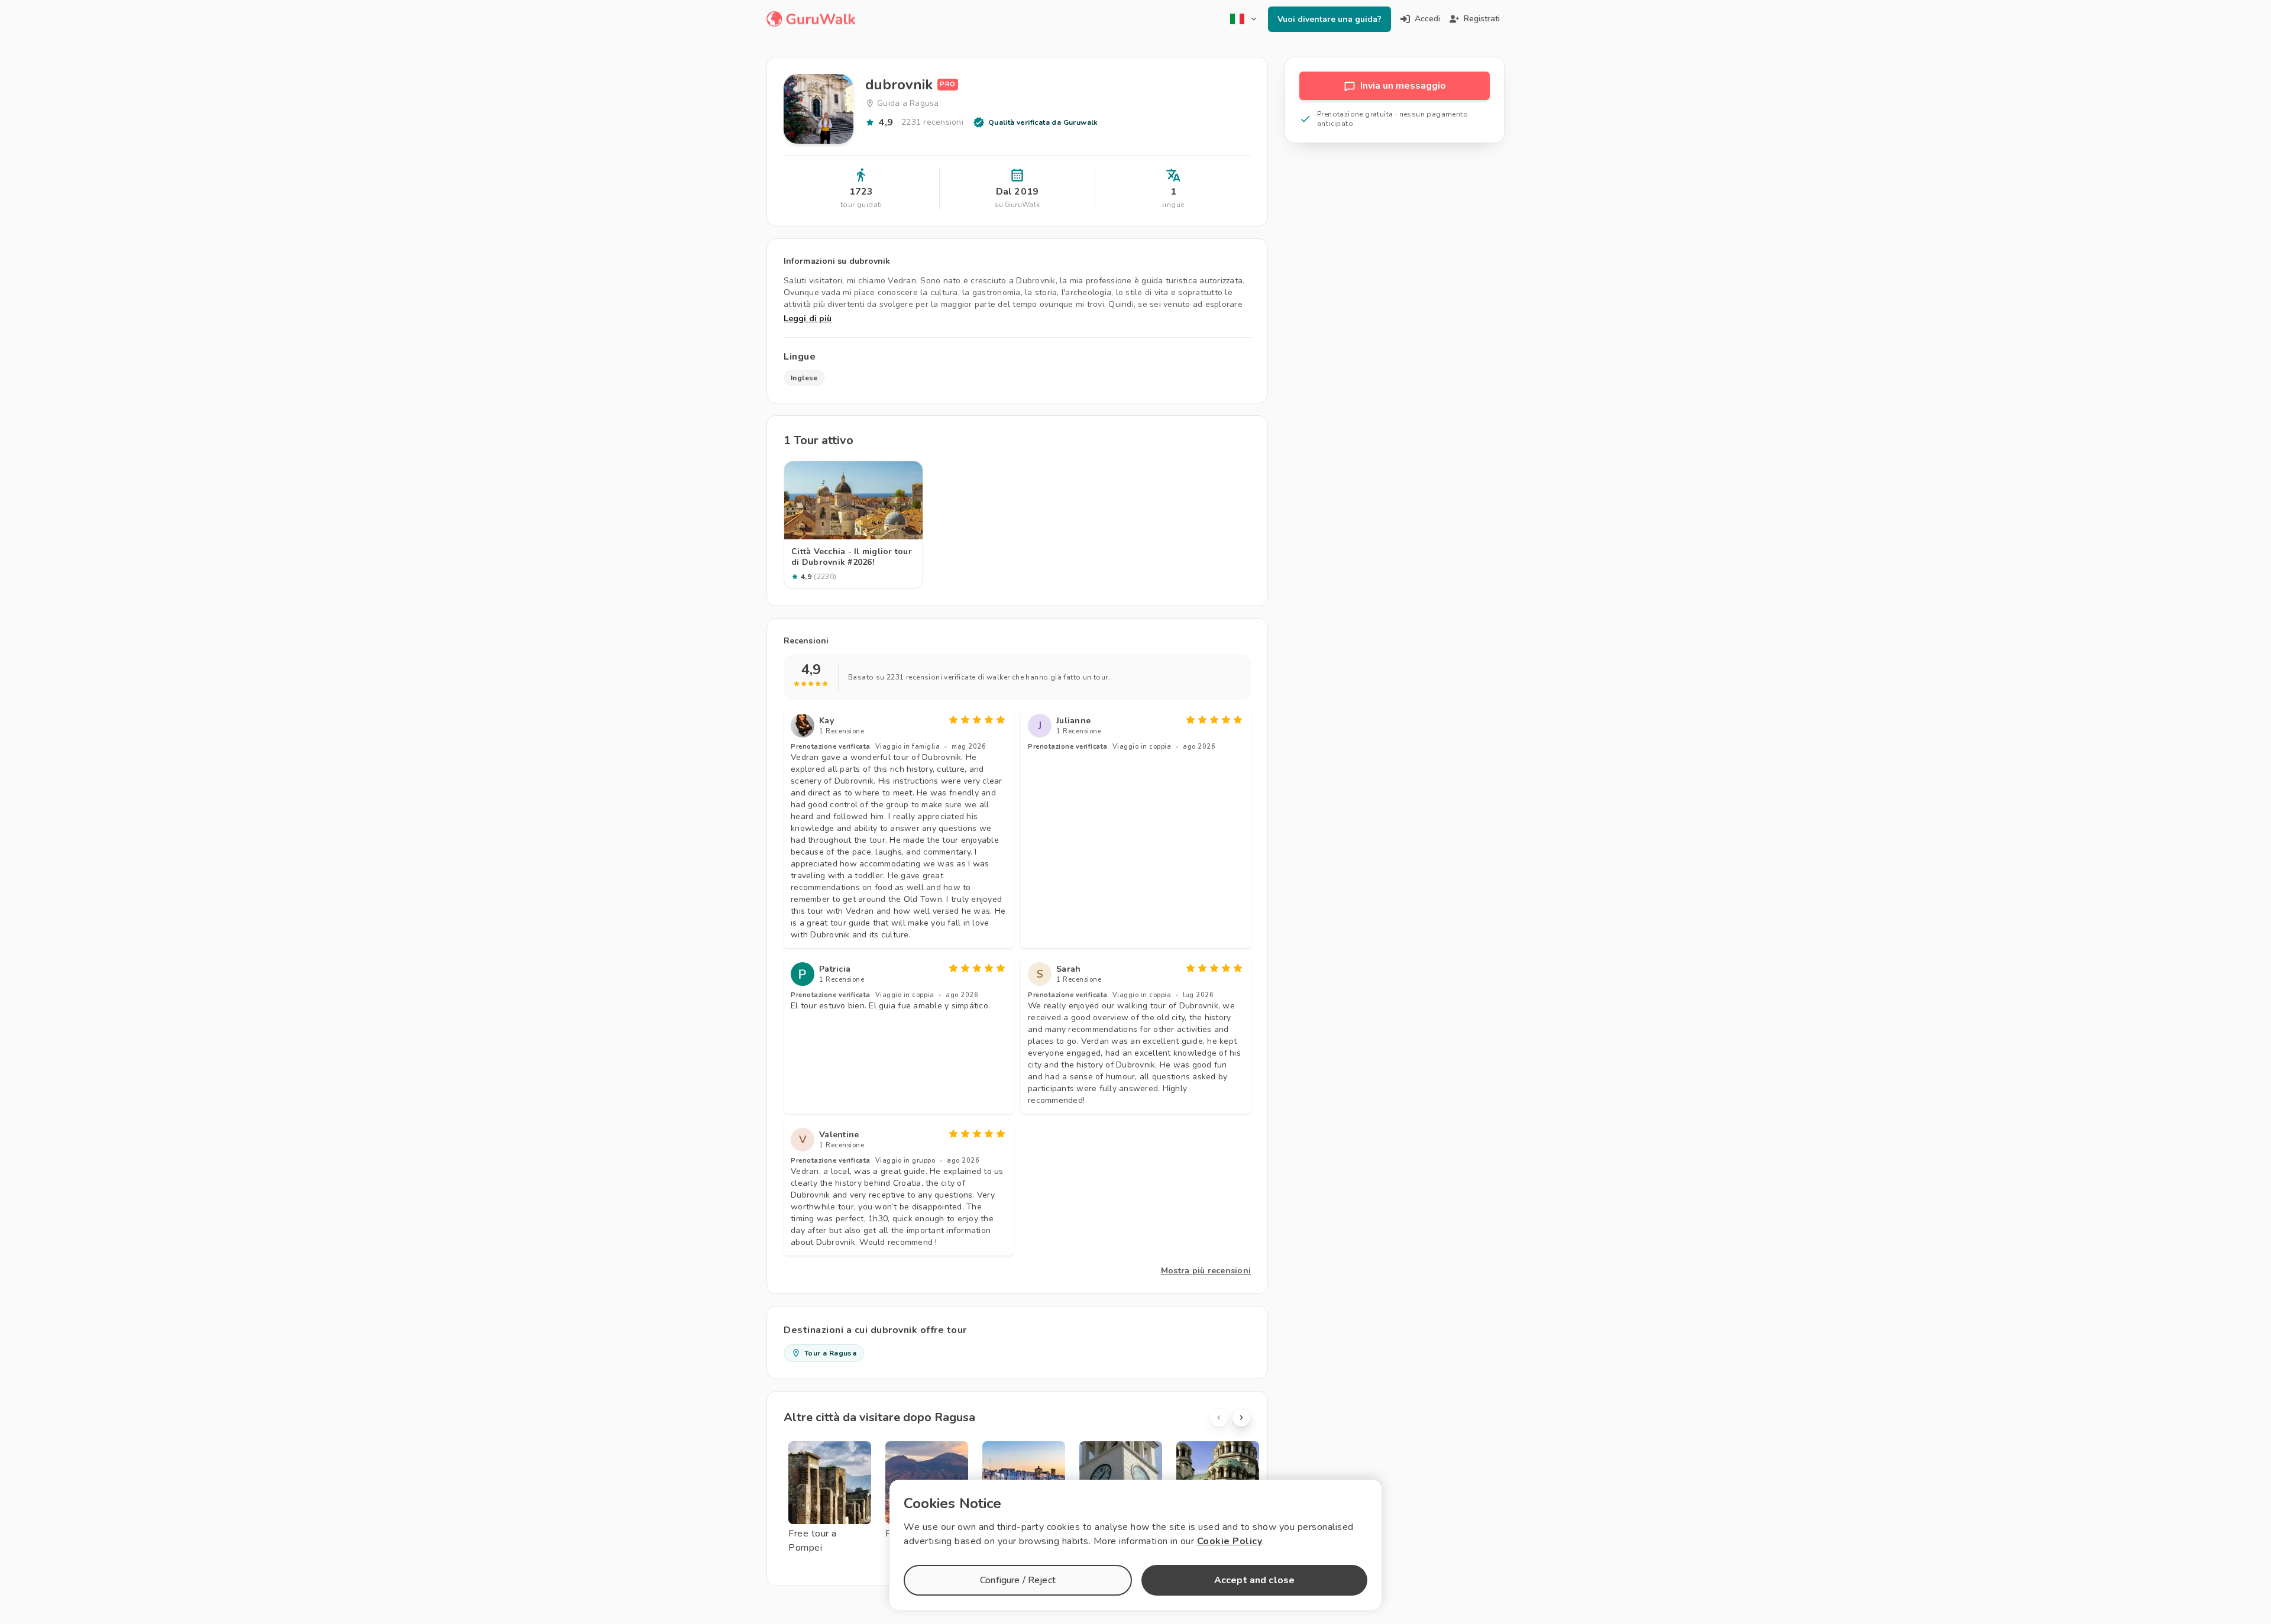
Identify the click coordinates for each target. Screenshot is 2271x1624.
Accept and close (1254, 1580)
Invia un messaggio (1403, 86)
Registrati (1482, 19)
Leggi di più (808, 318)
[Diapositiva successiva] (1241, 1418)
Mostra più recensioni (1206, 1271)
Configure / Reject (1018, 1580)
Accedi (1427, 19)
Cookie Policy (1230, 1541)
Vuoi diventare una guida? (1329, 19)
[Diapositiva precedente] (1219, 1418)
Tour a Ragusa (830, 1353)
